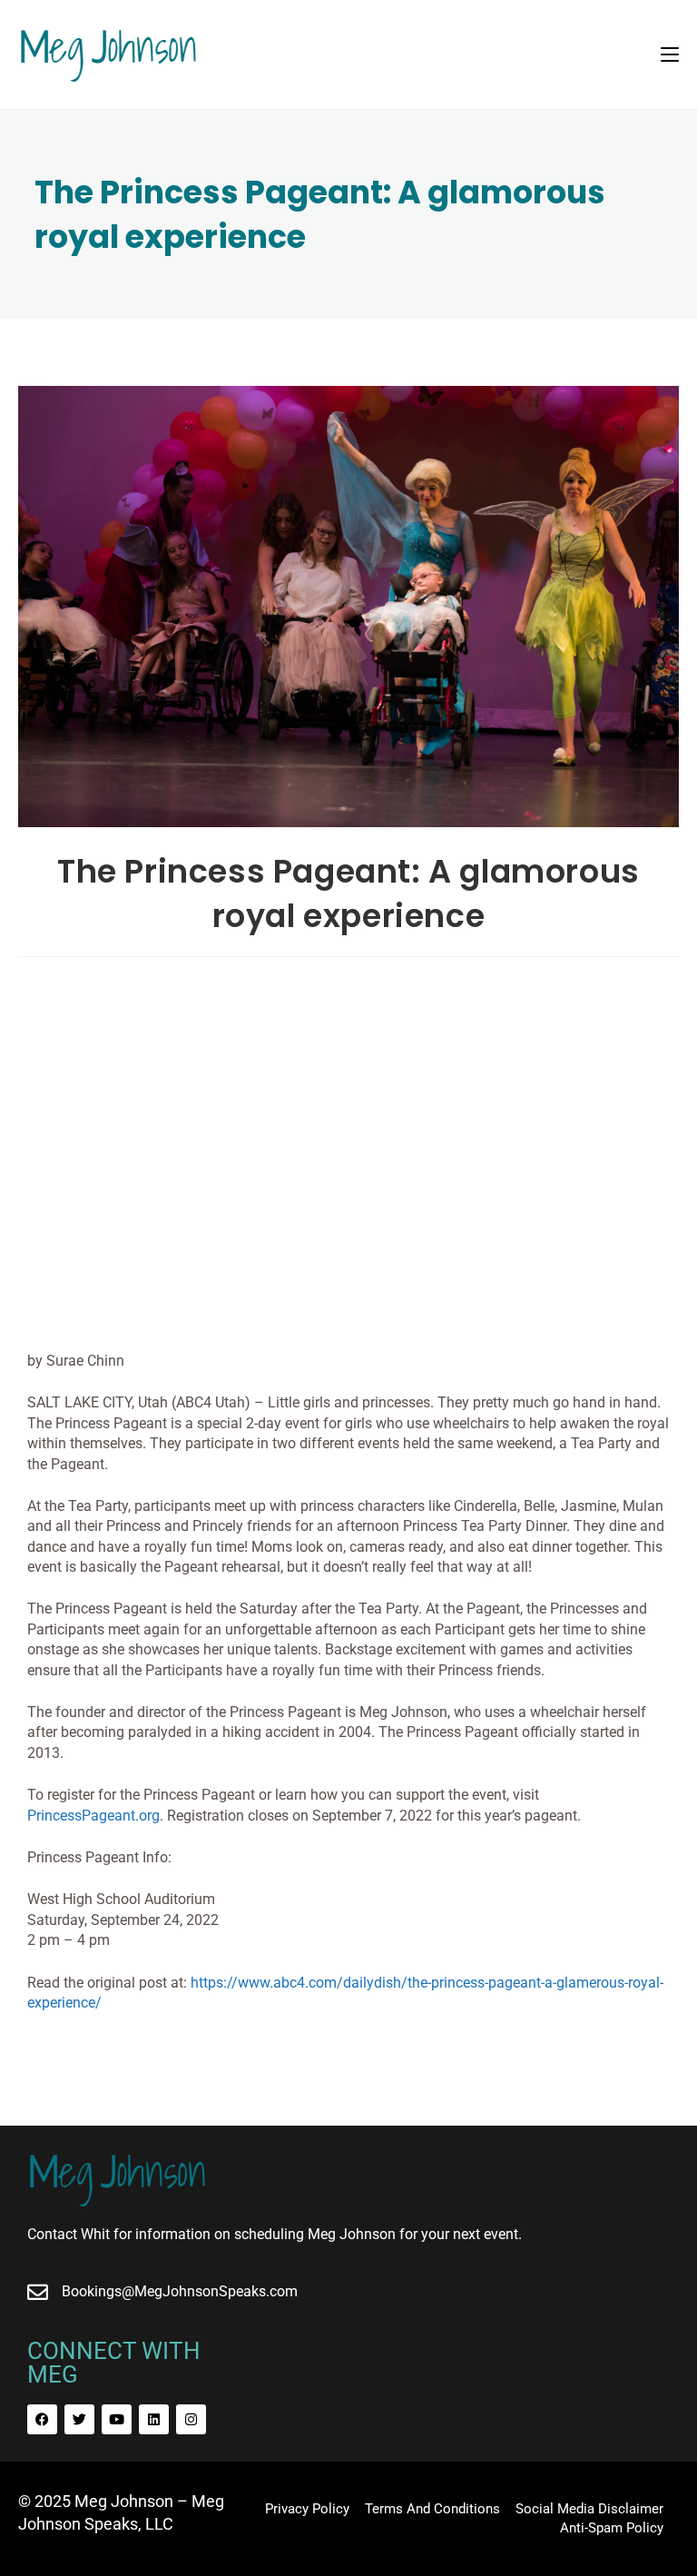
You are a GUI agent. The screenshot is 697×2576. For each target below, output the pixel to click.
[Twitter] (79, 2419)
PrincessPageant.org (93, 1816)
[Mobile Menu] (670, 54)
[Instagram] (191, 2419)
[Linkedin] (154, 2419)
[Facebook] (42, 2419)
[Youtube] (117, 2419)
